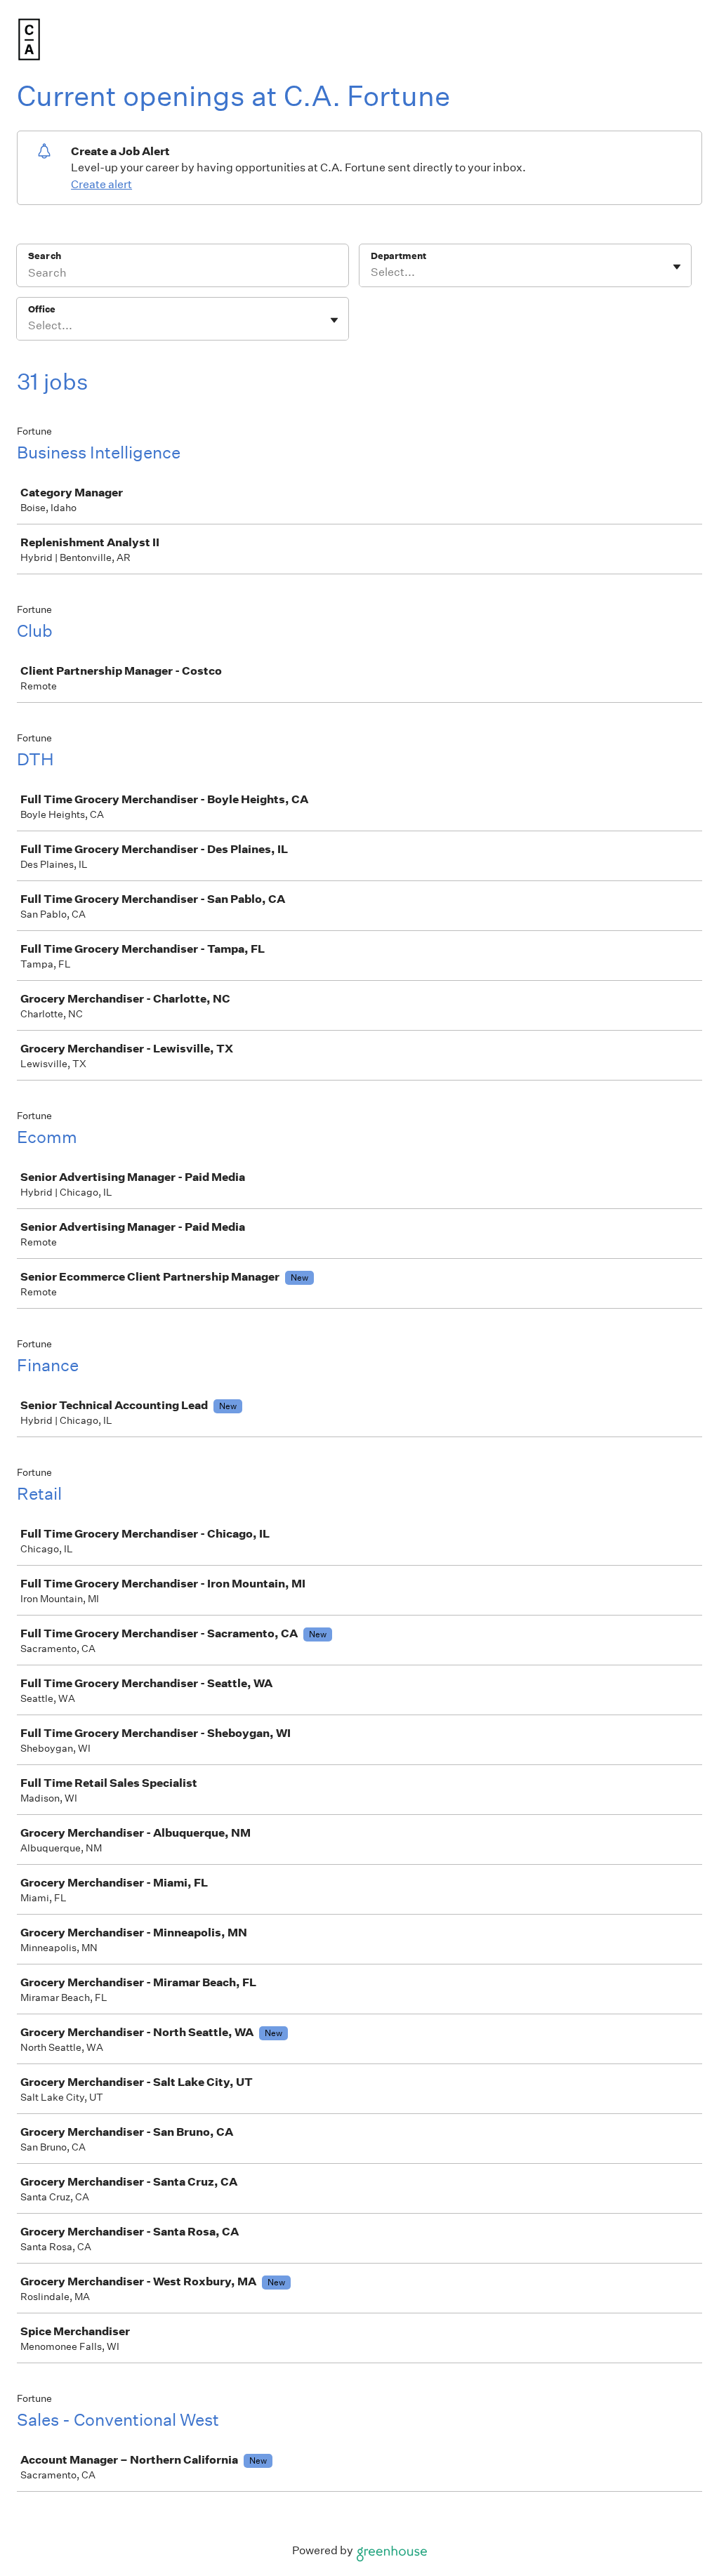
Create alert (101, 184)
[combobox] (372, 272)
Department (398, 256)
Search (45, 256)
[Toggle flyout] (677, 267)
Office (42, 309)
